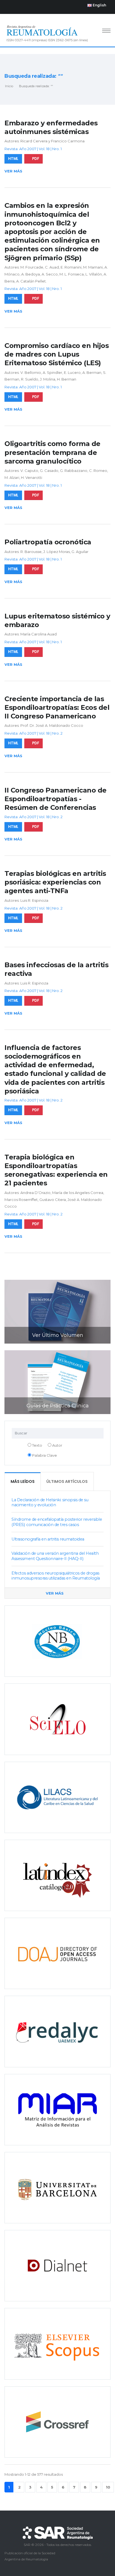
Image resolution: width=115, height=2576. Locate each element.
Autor (57, 1445)
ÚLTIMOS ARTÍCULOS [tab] (67, 1481)
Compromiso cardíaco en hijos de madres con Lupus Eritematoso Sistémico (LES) (57, 354)
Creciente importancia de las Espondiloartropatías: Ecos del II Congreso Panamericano (57, 707)
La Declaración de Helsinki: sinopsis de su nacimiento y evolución (50, 1503)
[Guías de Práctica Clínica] (57, 1382)
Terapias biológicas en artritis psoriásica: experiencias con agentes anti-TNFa (55, 882)
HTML (13, 159)
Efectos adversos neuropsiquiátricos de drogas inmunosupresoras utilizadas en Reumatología (56, 1576)
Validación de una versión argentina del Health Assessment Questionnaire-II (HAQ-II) (55, 1556)
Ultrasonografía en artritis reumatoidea (48, 1539)
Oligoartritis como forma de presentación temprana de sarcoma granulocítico (52, 452)
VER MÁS (55, 1593)
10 (108, 2487)
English (99, 5)
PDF (36, 159)
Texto (37, 1445)
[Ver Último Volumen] (57, 1311)
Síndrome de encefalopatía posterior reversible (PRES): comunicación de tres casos (57, 1522)
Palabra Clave (44, 1455)
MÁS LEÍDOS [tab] (23, 1481)
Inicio (9, 86)
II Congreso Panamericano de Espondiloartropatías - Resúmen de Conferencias (56, 799)
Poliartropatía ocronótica (48, 542)
